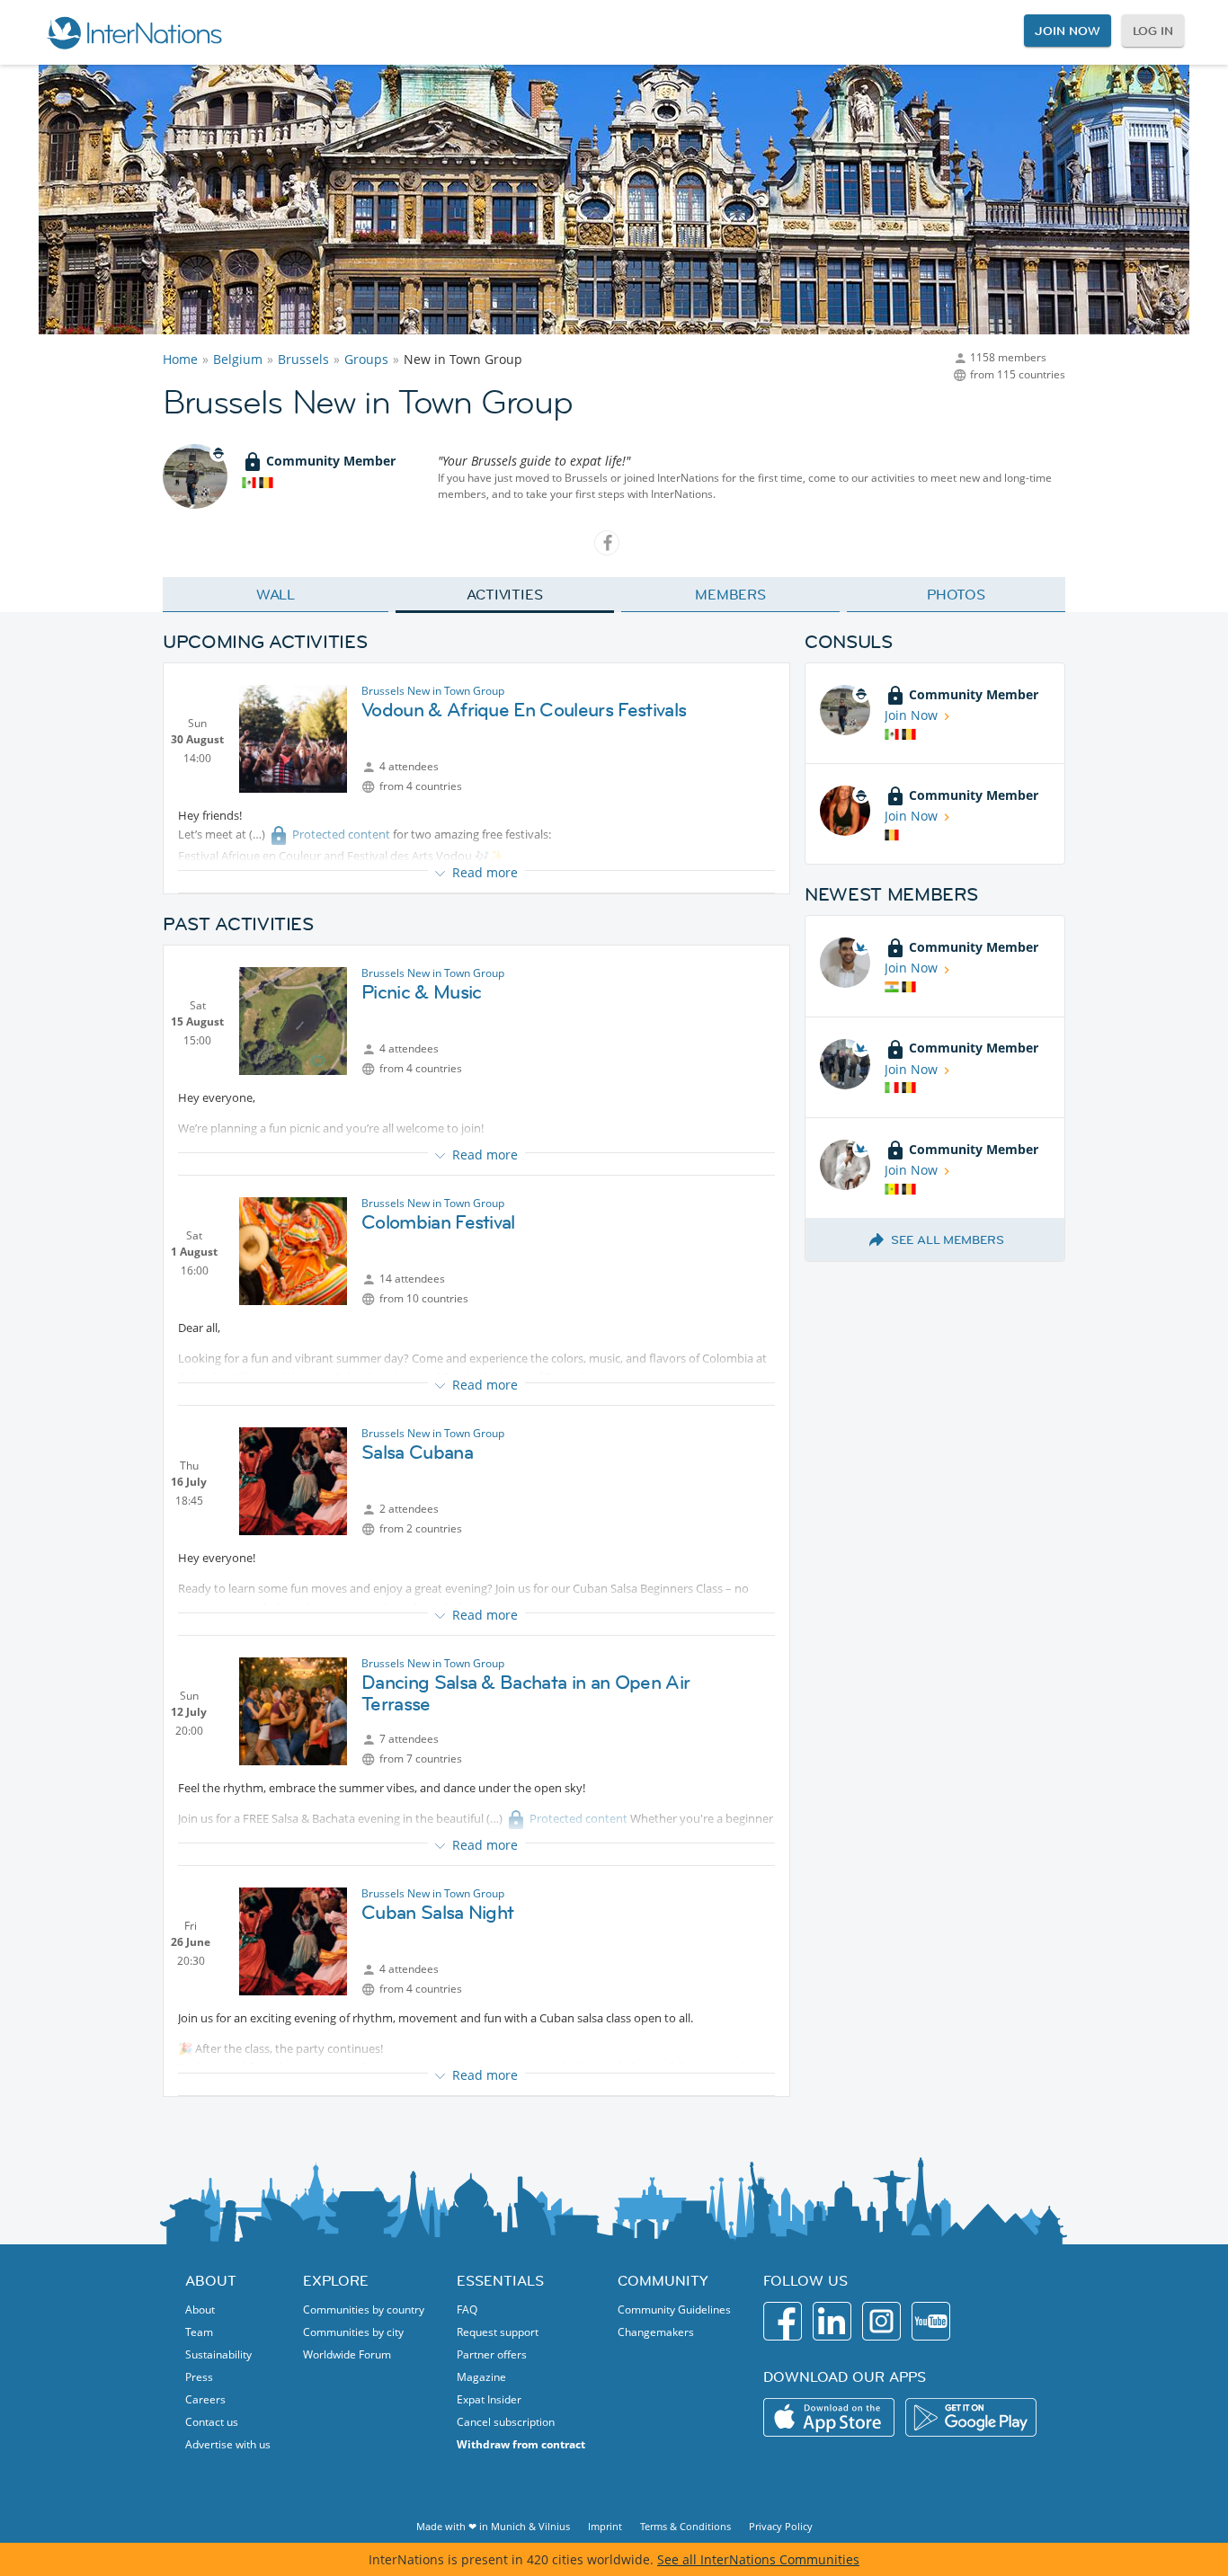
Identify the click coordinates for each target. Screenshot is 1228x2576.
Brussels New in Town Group (433, 691)
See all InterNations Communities (758, 2559)
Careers (205, 2399)
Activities (505, 594)
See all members (948, 1239)
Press (199, 2377)
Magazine (481, 2377)
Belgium (238, 359)
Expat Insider (489, 2399)
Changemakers (656, 2332)
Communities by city (353, 2332)
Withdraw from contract (521, 2444)
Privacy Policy (781, 2526)
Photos (956, 594)
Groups (366, 359)
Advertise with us (228, 2444)
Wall (276, 594)
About (200, 2310)
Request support (498, 2332)
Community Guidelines (674, 2310)
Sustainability (218, 2354)
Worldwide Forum (347, 2354)
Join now (1067, 31)
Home (180, 359)
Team (199, 2332)
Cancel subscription (506, 2422)
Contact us (212, 2422)
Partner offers (492, 2354)
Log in (1153, 31)
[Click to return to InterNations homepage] (134, 32)
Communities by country (364, 2310)
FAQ (467, 2310)
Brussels (303, 359)
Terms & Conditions (685, 2526)
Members (730, 594)
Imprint (605, 2526)
